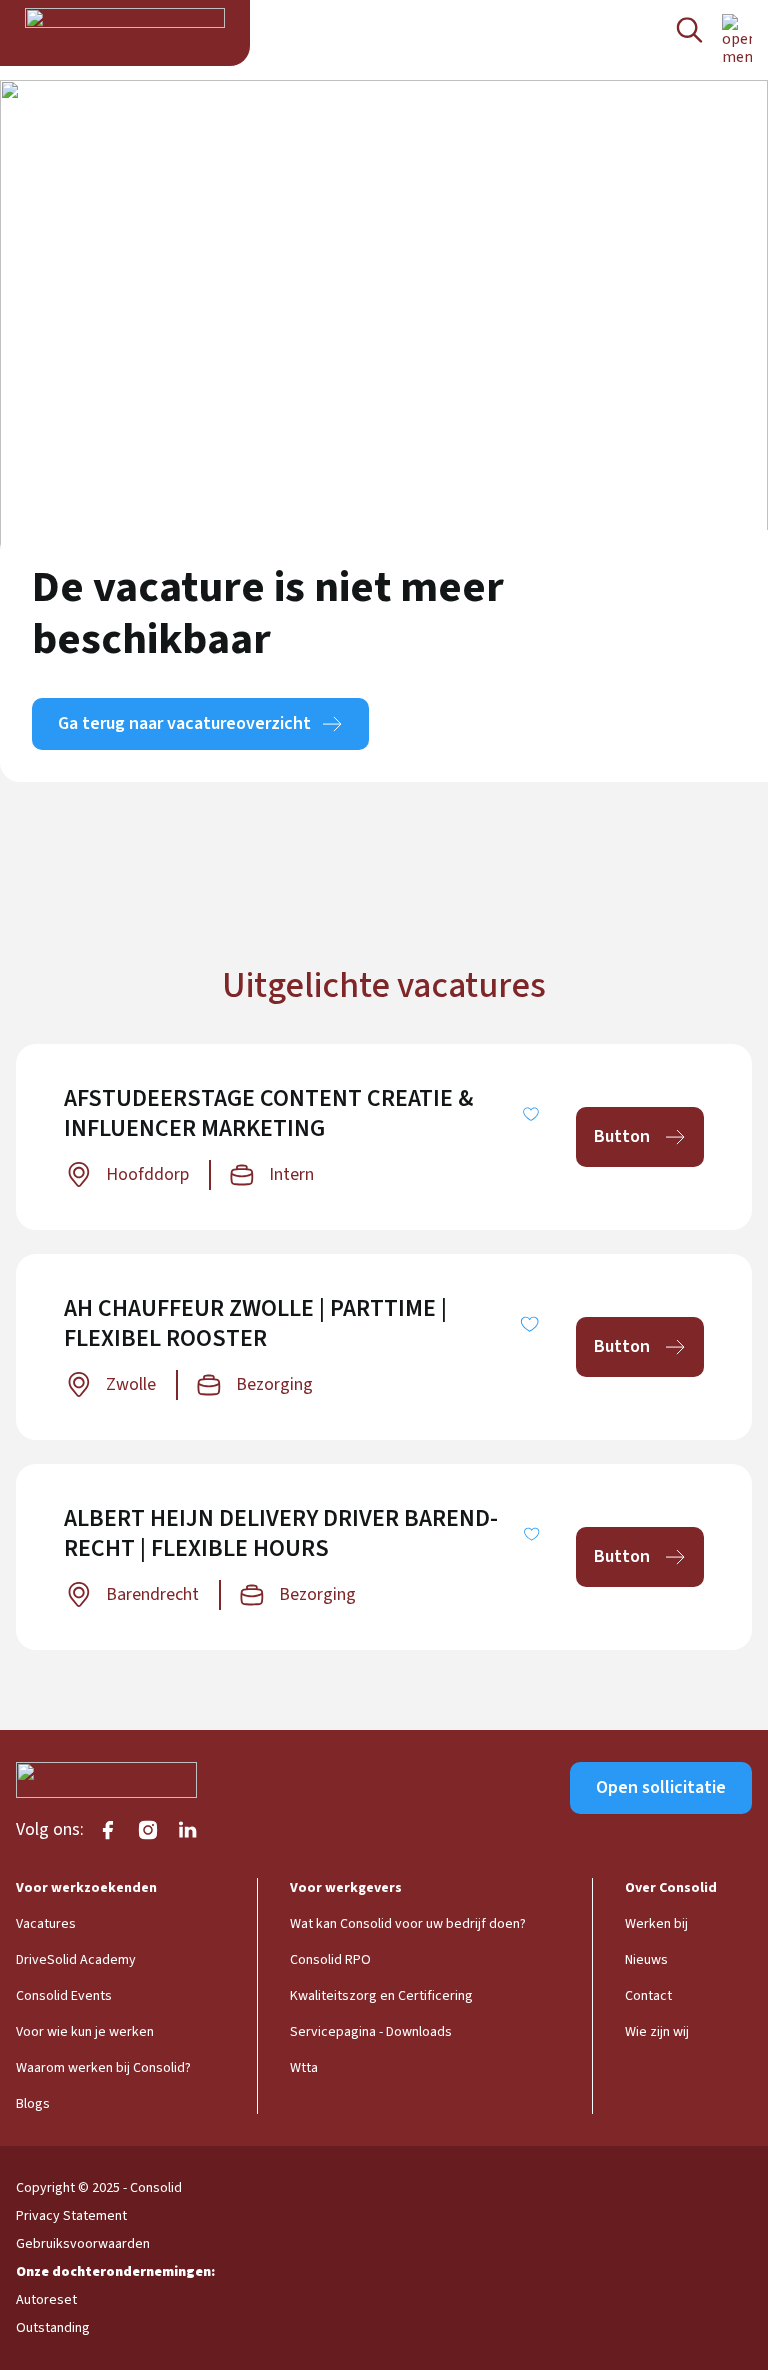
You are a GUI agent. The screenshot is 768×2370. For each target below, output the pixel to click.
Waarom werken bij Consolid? (103, 2068)
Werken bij (656, 1924)
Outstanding (53, 2328)
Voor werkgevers (346, 1888)
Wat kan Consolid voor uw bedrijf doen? (408, 1924)
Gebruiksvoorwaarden (83, 2244)
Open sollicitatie (661, 1787)
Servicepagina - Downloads (371, 2032)
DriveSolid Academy (76, 1960)
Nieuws (646, 1960)
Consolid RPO (330, 1960)
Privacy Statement (71, 2216)
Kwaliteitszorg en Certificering (381, 1996)
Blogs (33, 2104)
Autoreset (46, 2300)
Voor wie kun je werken (85, 2032)
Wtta (304, 2068)
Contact (648, 1996)
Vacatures (46, 1924)
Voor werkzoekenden (86, 1888)
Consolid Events (64, 1996)
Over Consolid (671, 1888)
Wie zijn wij (657, 2032)
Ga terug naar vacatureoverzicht (184, 723)
